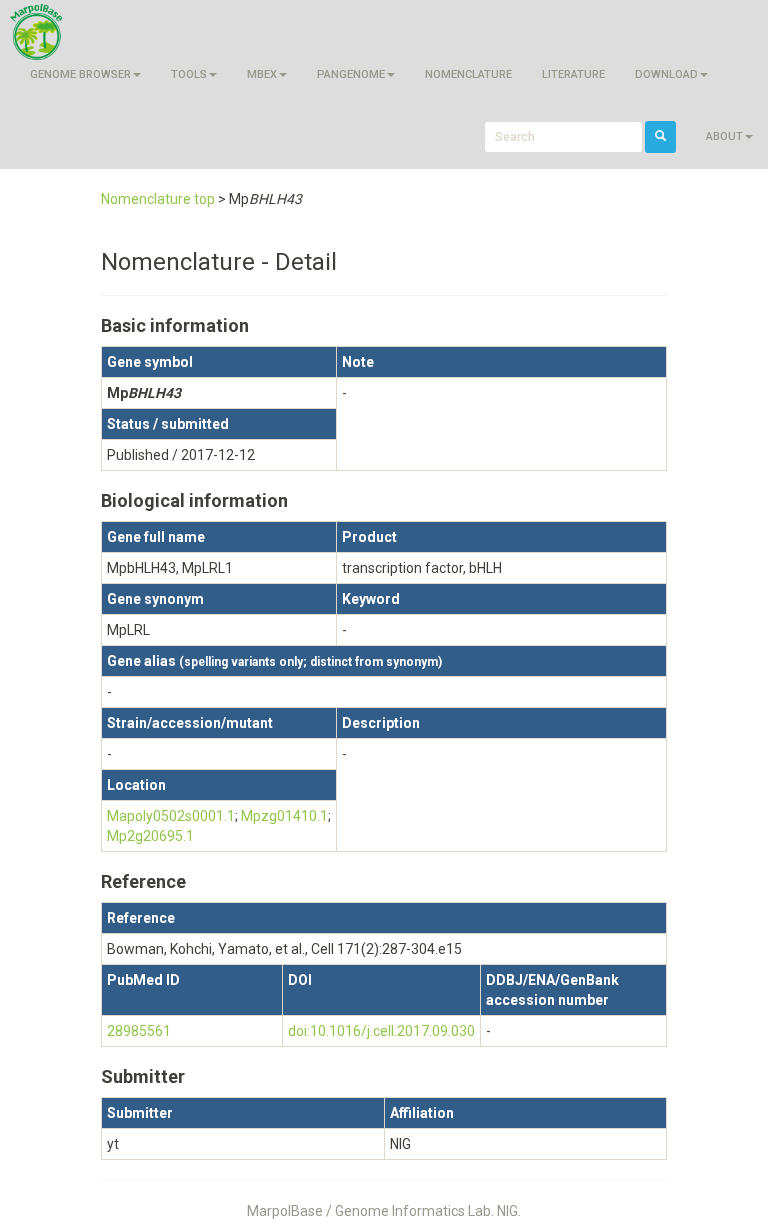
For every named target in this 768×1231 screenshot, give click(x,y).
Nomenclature (468, 74)
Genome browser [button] (80, 74)
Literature (573, 74)
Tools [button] (189, 74)
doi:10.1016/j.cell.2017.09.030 (381, 1031)
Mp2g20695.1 (150, 836)
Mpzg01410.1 (284, 816)
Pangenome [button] (351, 74)
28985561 (139, 1031)
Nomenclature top (158, 199)
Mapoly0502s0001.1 (171, 816)
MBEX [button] (262, 74)
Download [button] (666, 74)
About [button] (724, 136)
